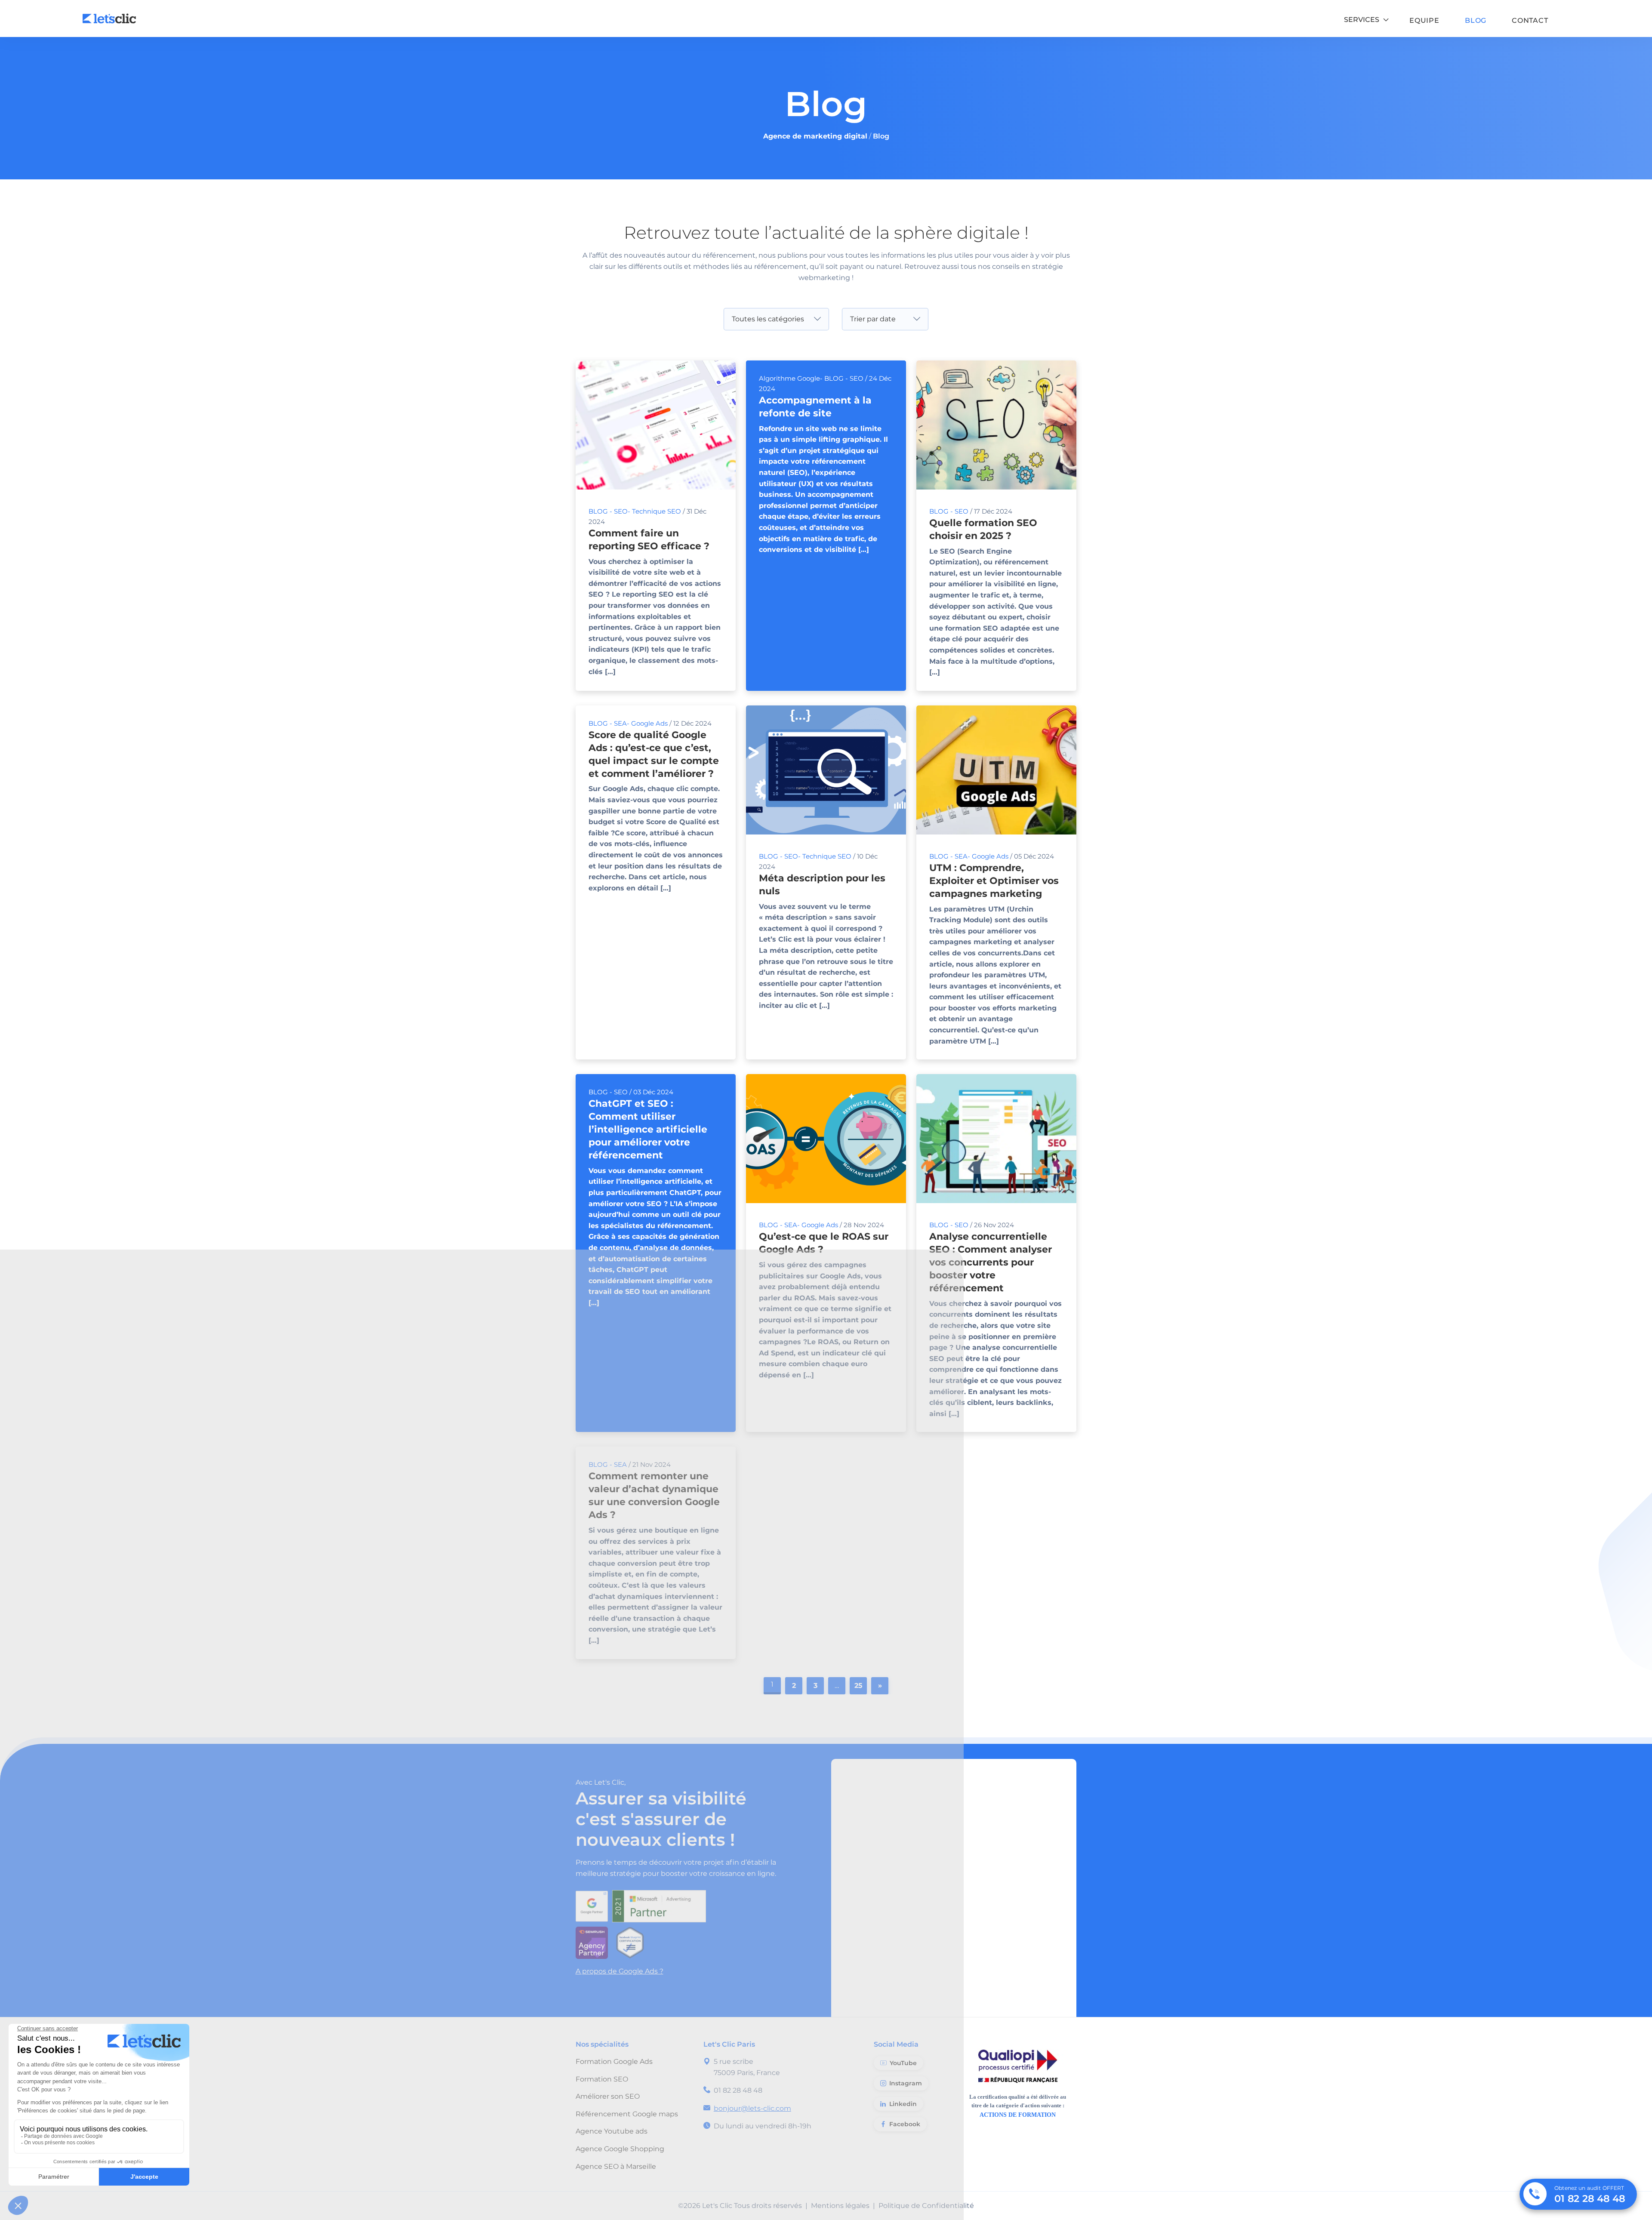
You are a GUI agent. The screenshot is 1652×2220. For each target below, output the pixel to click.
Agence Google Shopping (620, 2149)
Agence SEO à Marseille (616, 2166)
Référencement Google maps (627, 2114)
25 (858, 1686)
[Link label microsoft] (661, 1903)
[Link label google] (594, 1903)
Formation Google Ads (614, 2061)
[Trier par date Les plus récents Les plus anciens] (885, 319)
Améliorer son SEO (608, 2096)
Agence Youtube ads (612, 2131)
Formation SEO (602, 2079)
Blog (1476, 21)
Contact (1530, 21)
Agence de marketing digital (815, 136)
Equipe (1424, 21)
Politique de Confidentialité (926, 2206)
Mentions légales (840, 2206)
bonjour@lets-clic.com (752, 2108)
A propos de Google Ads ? (619, 1971)
